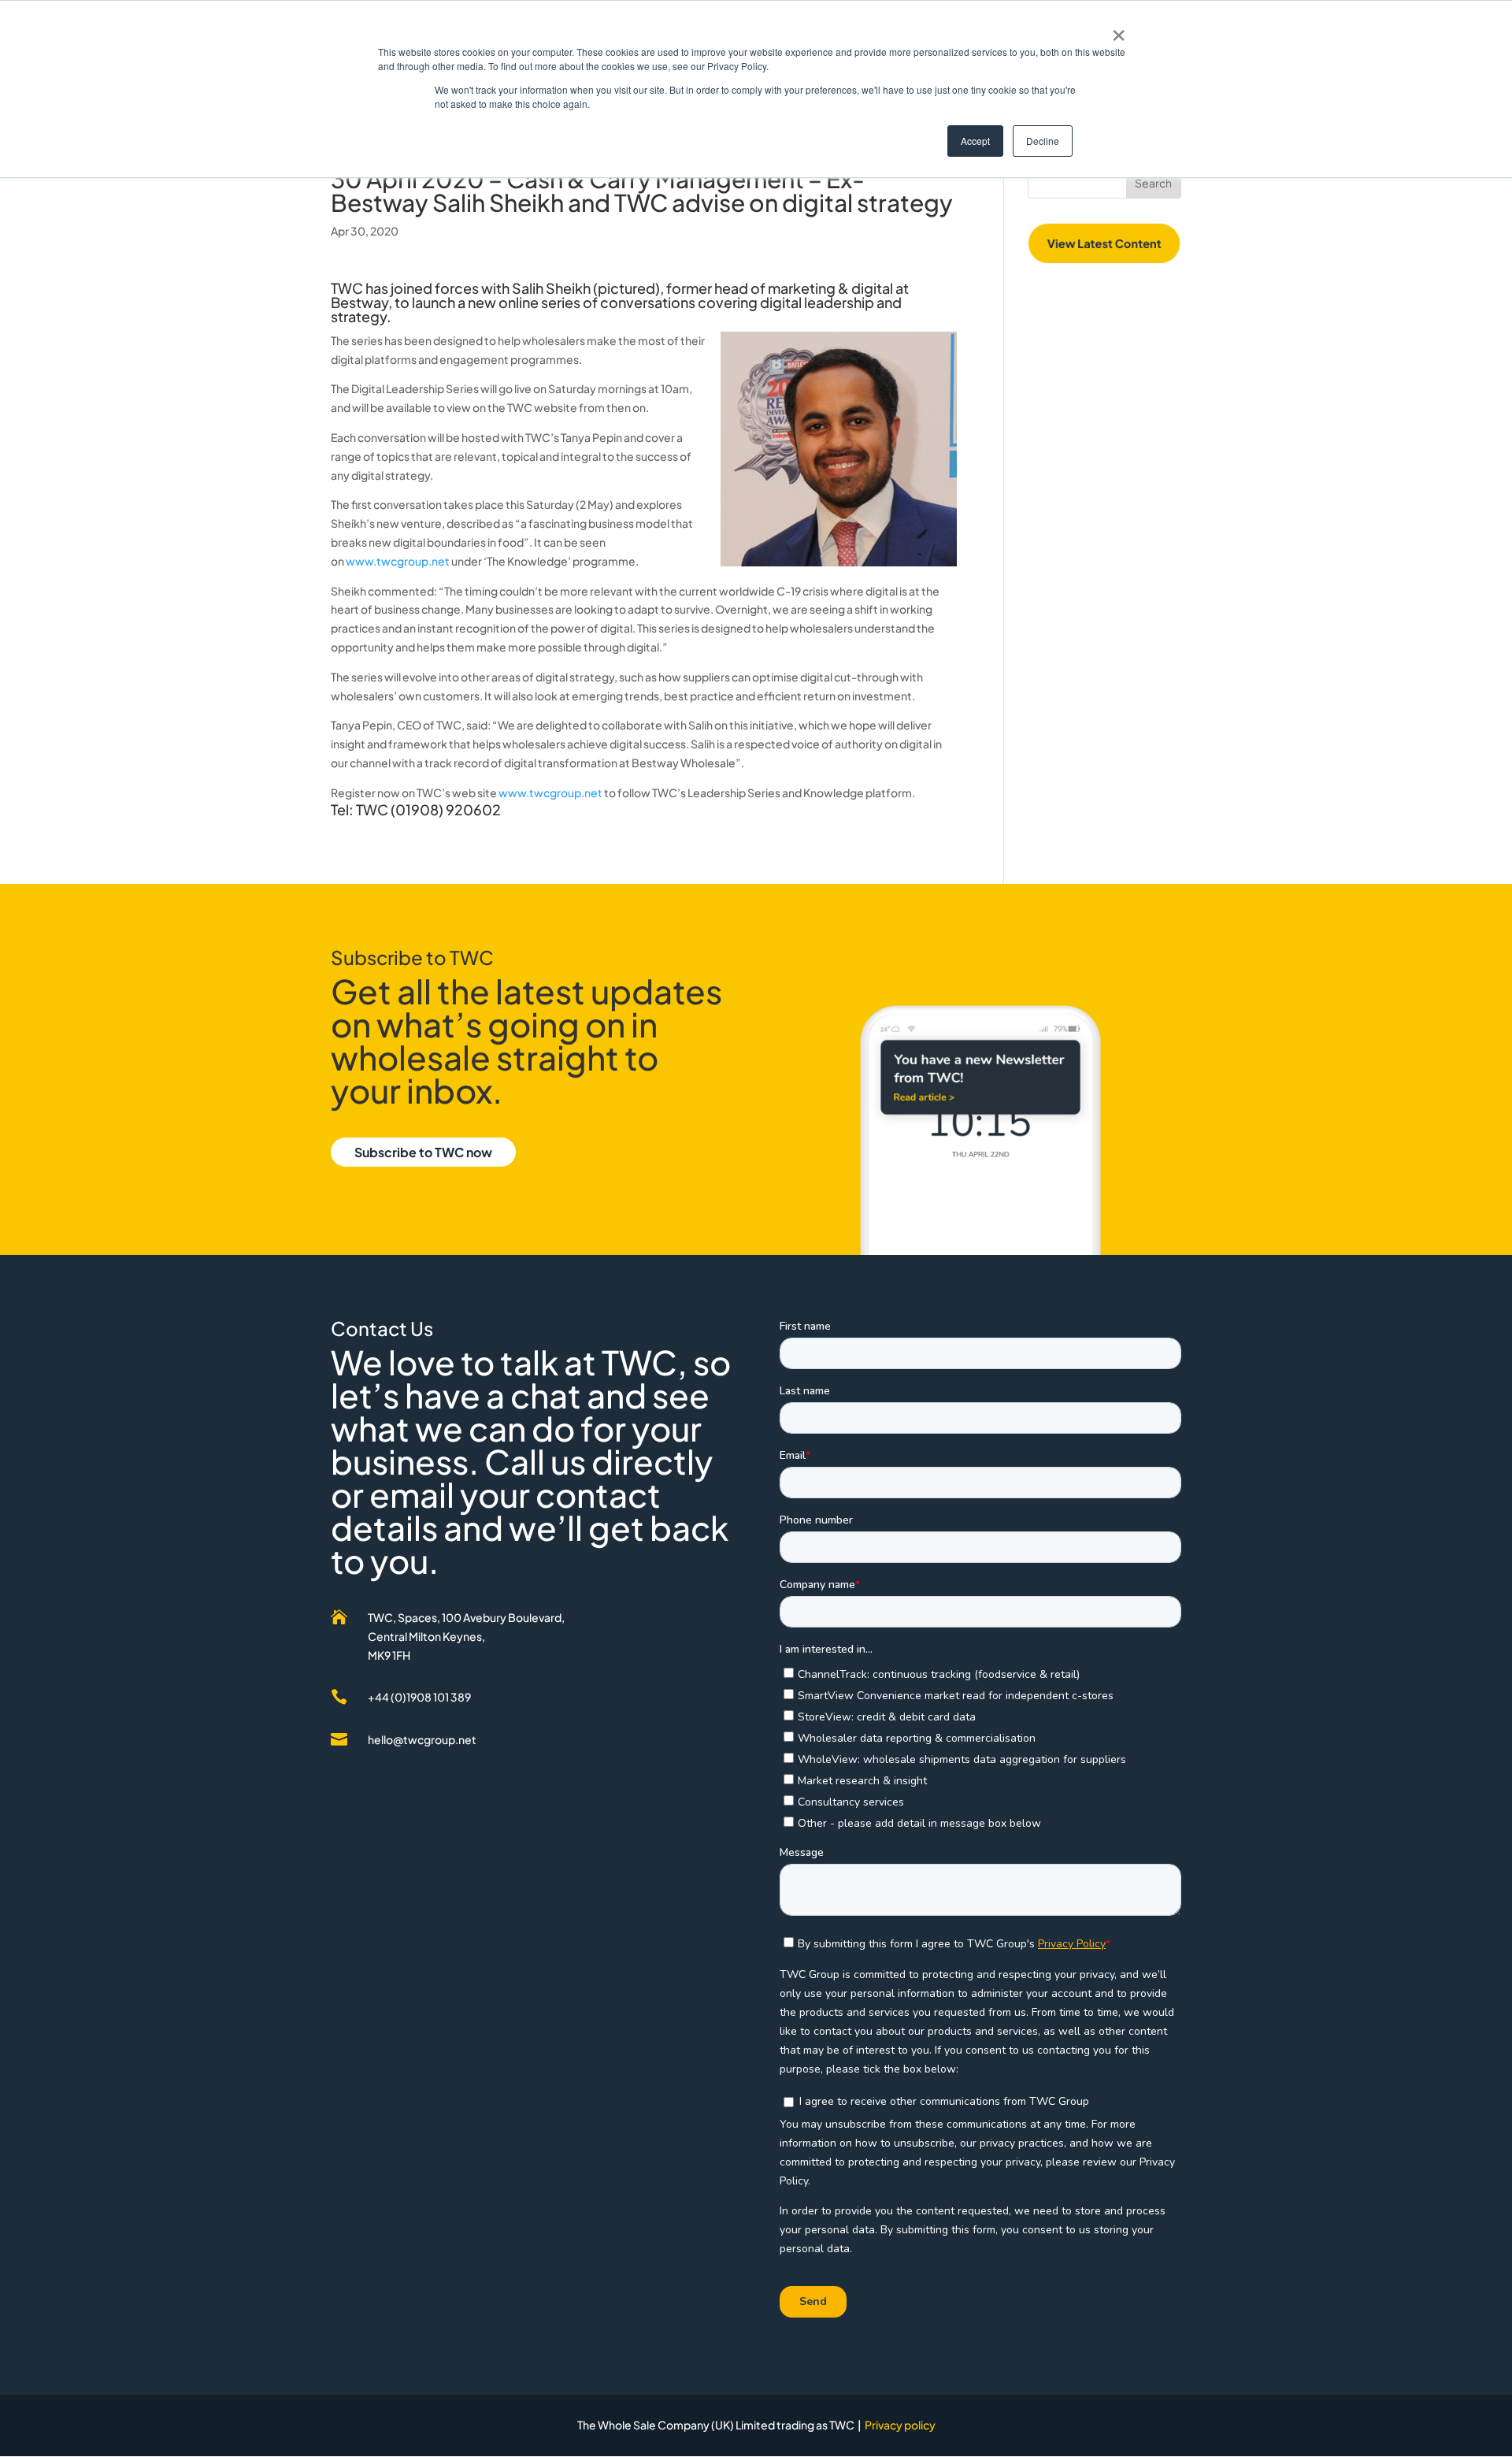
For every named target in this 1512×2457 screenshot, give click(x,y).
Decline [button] (1043, 141)
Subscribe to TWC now (423, 1152)
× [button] (1119, 30)
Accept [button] (975, 141)
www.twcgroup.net (398, 561)
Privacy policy (900, 2425)
